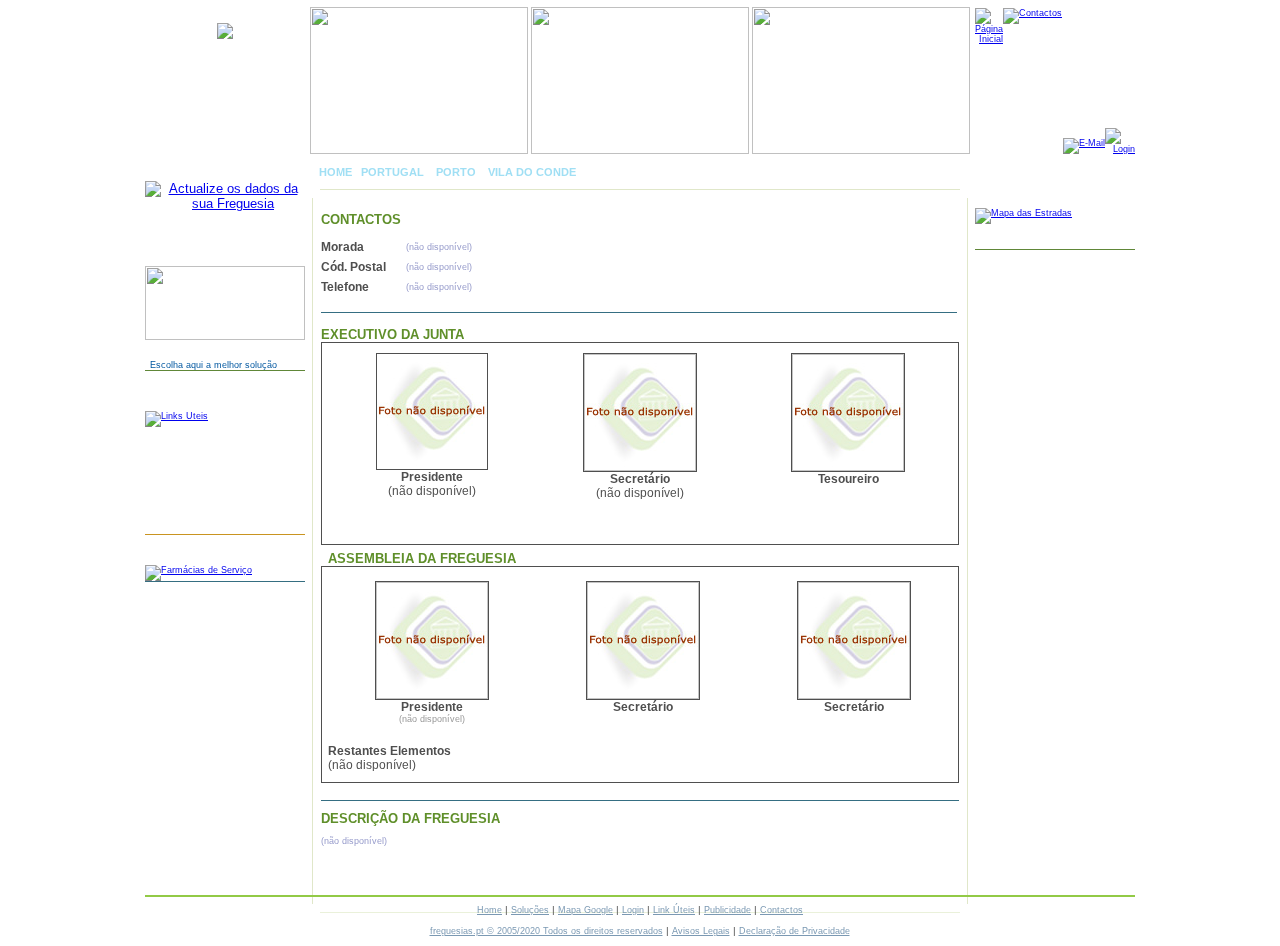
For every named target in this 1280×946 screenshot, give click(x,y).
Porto (456, 172)
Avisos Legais (701, 931)
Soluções (530, 910)
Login (633, 910)
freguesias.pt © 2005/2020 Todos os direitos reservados (546, 931)
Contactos (781, 910)
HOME (335, 172)
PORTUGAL (392, 172)
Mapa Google (585, 910)
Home (489, 910)
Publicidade (727, 910)
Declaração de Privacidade (794, 931)
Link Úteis (674, 910)
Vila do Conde (532, 172)
